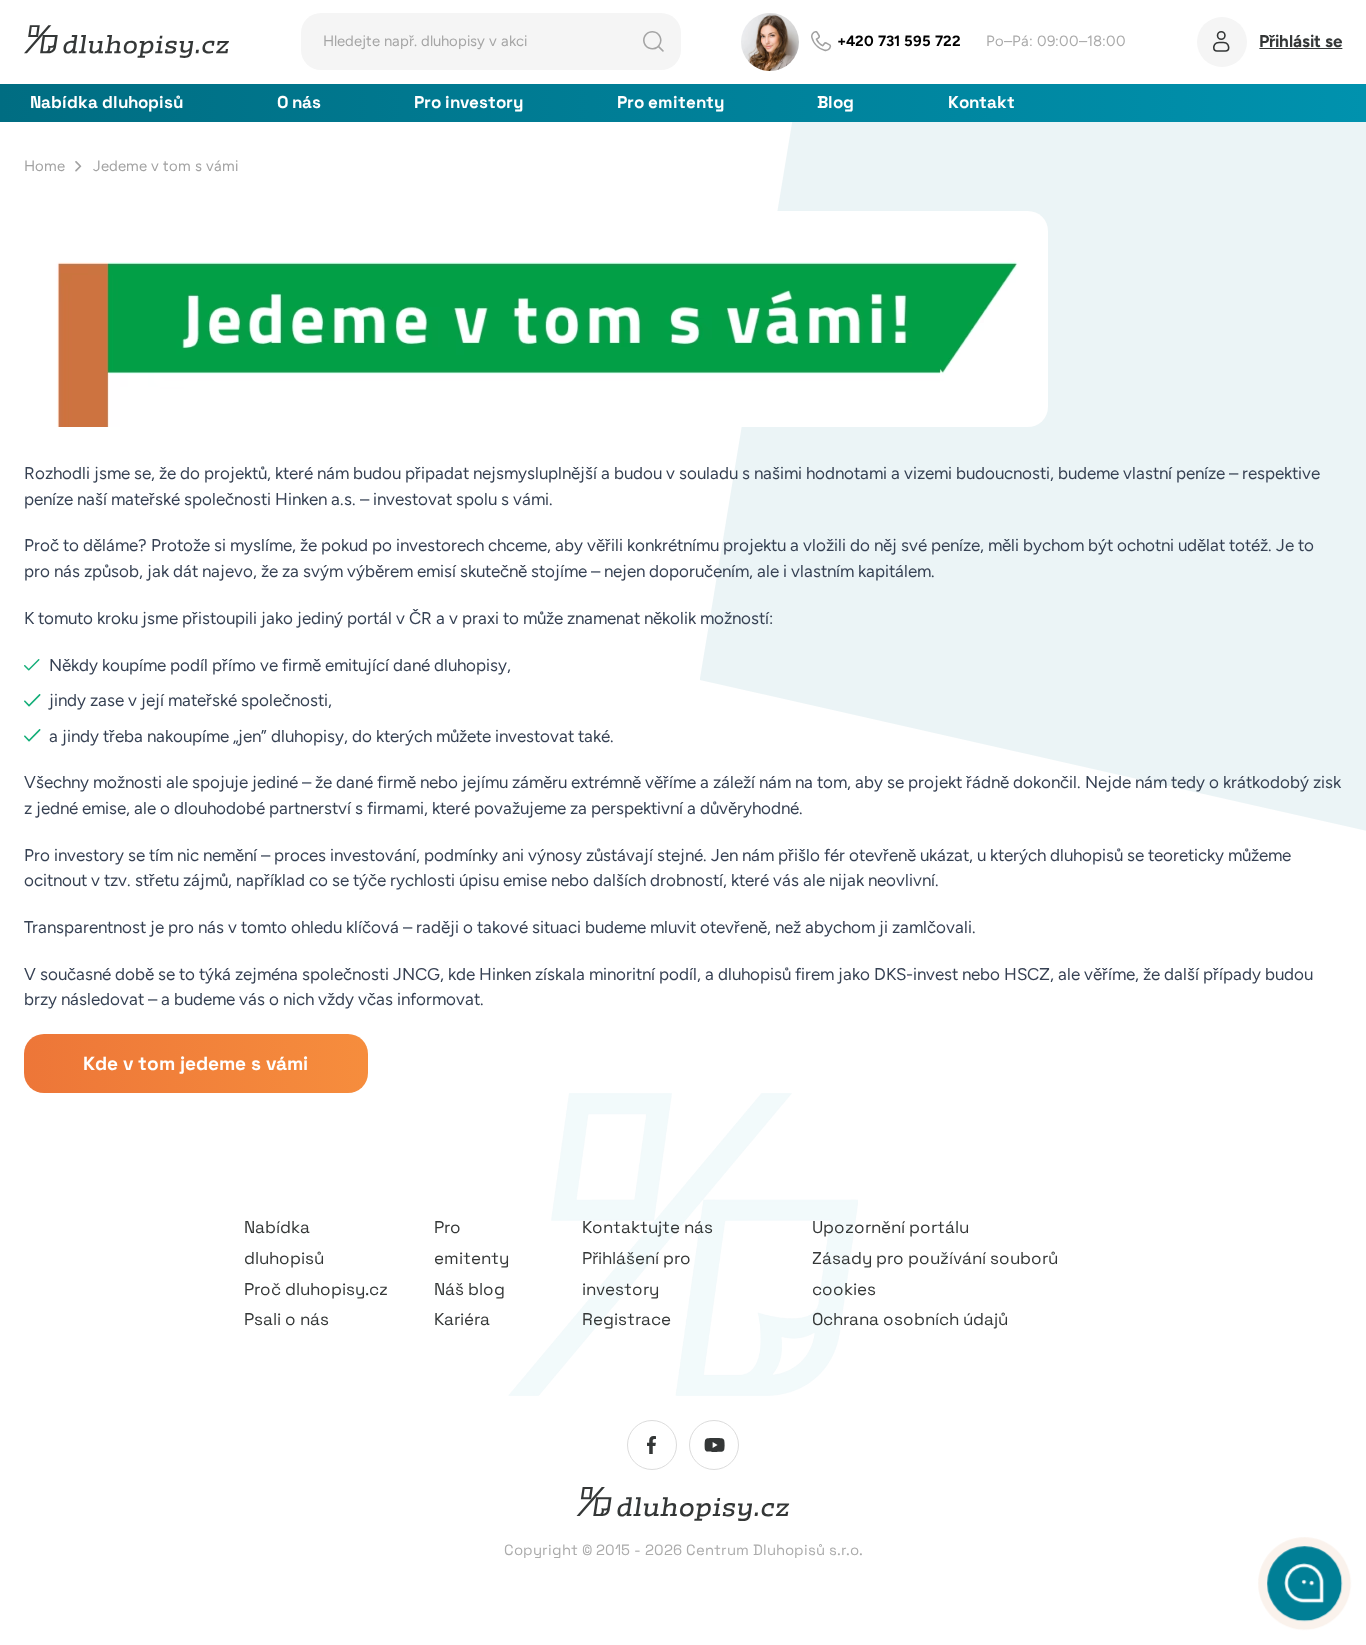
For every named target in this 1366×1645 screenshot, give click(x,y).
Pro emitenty (670, 102)
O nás (299, 102)
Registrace (626, 1319)
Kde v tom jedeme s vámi (195, 1063)
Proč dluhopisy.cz (316, 1289)
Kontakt (981, 102)
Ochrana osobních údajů (910, 1319)
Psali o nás (286, 1319)
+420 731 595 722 (899, 41)
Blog (835, 102)
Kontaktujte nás (647, 1227)
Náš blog (469, 1289)
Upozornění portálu (890, 1227)
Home (44, 166)
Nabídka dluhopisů (106, 102)
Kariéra (462, 1319)
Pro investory (468, 102)
